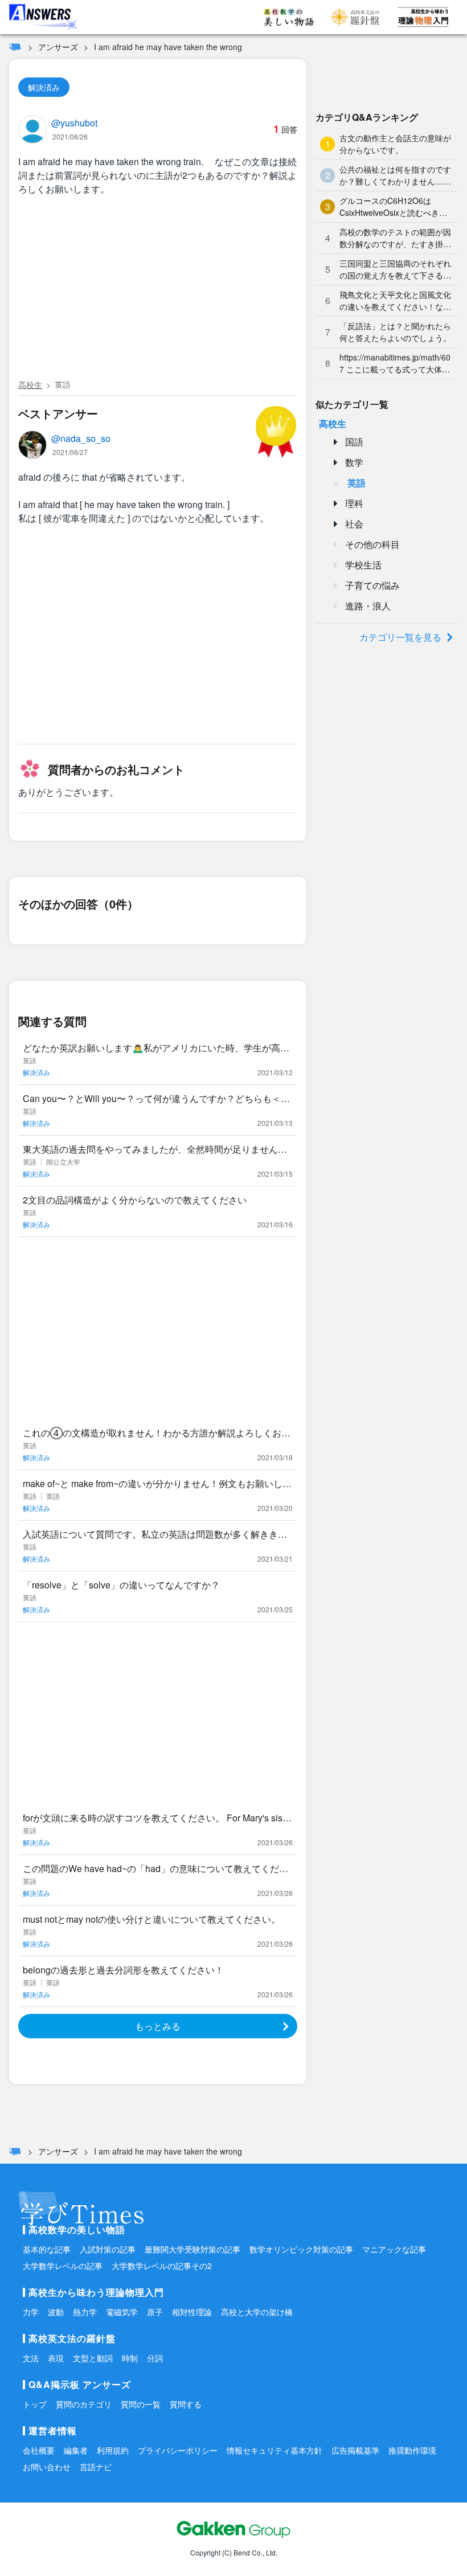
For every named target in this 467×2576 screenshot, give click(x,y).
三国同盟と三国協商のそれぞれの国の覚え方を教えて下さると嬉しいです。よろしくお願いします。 (395, 269)
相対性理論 (192, 2312)
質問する (186, 2404)
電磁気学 (122, 2312)
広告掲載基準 (355, 2450)
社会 (354, 524)
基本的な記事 (47, 2249)
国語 (354, 442)
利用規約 (113, 2450)
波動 (56, 2312)
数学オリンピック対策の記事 (301, 2249)
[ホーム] (15, 47)
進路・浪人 (368, 606)
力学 (31, 2312)
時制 (130, 2358)
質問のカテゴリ (84, 2404)
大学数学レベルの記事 (63, 2266)
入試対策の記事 (108, 2249)
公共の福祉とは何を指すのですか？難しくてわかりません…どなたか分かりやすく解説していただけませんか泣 (395, 175)
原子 (155, 2312)
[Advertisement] (158, 289)
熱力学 (85, 2312)
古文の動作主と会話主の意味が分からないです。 (395, 144)
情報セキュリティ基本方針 (275, 2450)
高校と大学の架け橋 (257, 2312)
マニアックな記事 (394, 2249)
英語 (63, 384)
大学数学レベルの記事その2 (162, 2266)
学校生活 (363, 565)
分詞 (155, 2358)
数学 (354, 462)
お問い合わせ (47, 2467)
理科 (354, 503)
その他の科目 (372, 544)
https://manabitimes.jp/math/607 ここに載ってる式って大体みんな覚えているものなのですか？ (395, 363)
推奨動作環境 (412, 2450)
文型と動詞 (93, 2358)
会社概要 (39, 2450)
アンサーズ (58, 47)
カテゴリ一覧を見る (400, 637)
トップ (35, 2404)
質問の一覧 (141, 2404)
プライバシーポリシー (178, 2450)
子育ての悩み (372, 585)
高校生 (30, 384)
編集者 (76, 2450)
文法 (31, 2358)
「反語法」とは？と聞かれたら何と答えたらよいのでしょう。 (395, 332)
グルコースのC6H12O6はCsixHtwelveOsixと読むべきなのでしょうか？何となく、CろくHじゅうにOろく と (394, 207)
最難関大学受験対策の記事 (192, 2249)
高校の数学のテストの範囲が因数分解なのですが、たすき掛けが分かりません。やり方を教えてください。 (395, 238)
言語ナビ (96, 2467)
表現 (56, 2358)
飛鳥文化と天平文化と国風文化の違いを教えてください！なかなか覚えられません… (395, 301)
